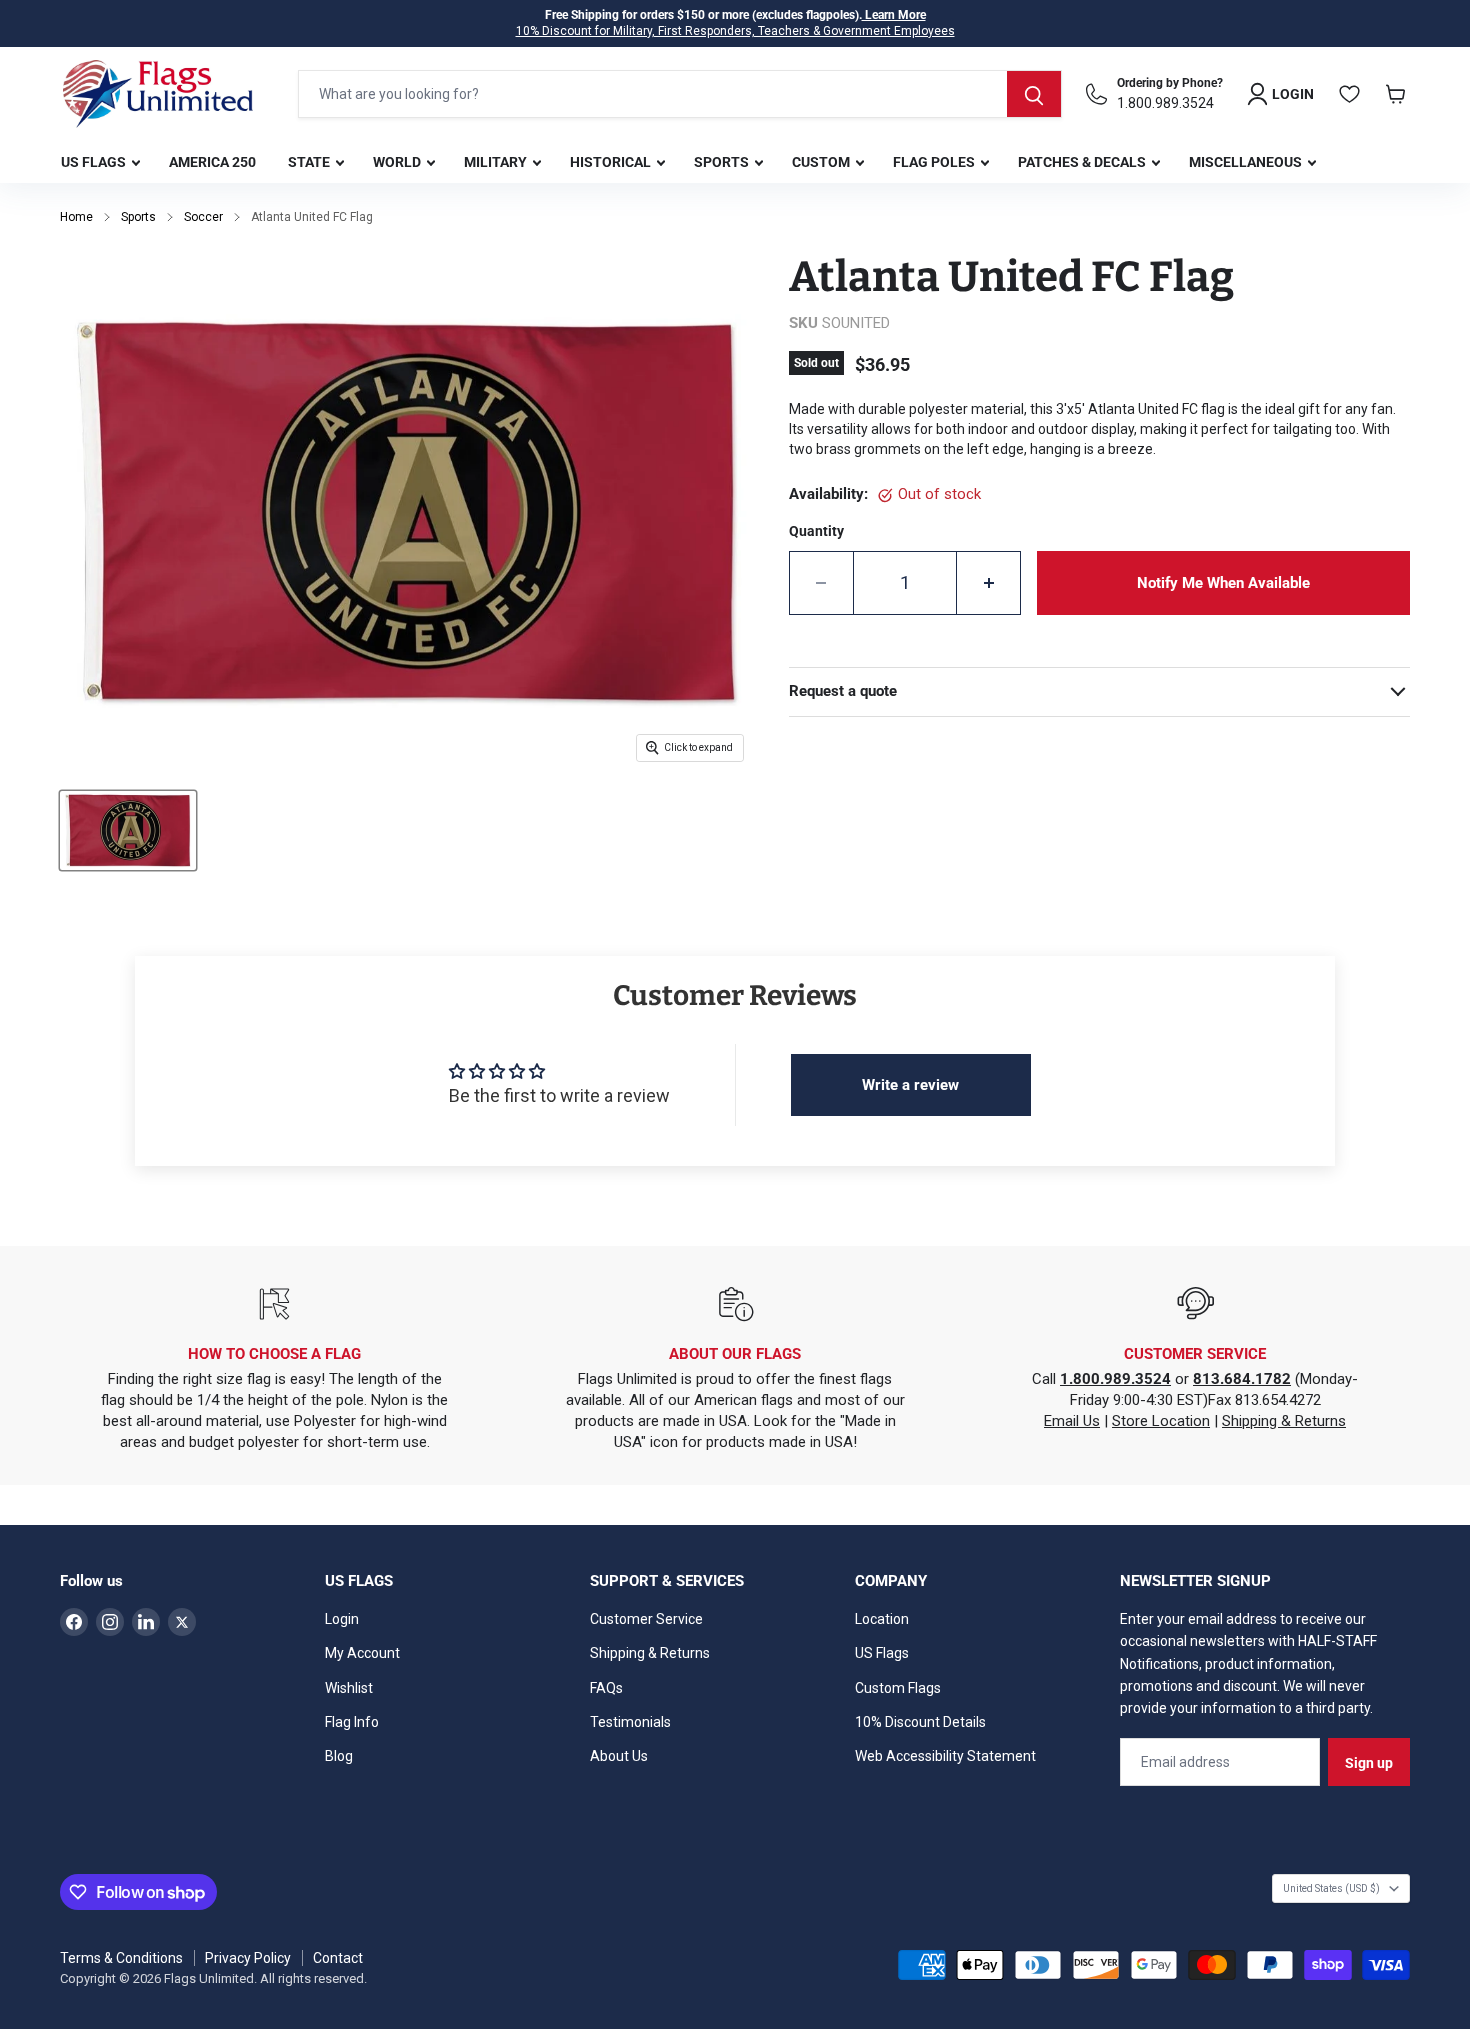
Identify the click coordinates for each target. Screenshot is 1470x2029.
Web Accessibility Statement (945, 1756)
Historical (612, 162)
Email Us (1072, 1421)
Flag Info (352, 1722)
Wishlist (349, 1688)
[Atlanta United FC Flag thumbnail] (128, 830)
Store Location (1161, 1421)
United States (1331, 1888)
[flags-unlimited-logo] (158, 94)
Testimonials (630, 1722)
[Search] (1034, 94)
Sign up (1369, 1763)
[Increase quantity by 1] (989, 583)
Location (882, 1619)
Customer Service (646, 1619)
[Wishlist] (1350, 94)
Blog (339, 1756)
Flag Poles (935, 162)
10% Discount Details (920, 1722)
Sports (723, 162)
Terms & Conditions (121, 1958)
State (310, 162)
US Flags (95, 162)
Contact (338, 1958)
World (398, 162)
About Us (619, 1756)
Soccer (203, 217)
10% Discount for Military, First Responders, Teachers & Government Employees (735, 31)
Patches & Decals (1083, 162)
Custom (822, 162)
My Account (362, 1653)
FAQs (606, 1688)
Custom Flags (898, 1688)
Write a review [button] (910, 1085)
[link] (1223, 583)
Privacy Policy (248, 1958)
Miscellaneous (1247, 162)
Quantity (816, 531)
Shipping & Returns (1284, 1421)
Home (76, 217)
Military (497, 162)
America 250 (212, 162)
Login (342, 1619)
